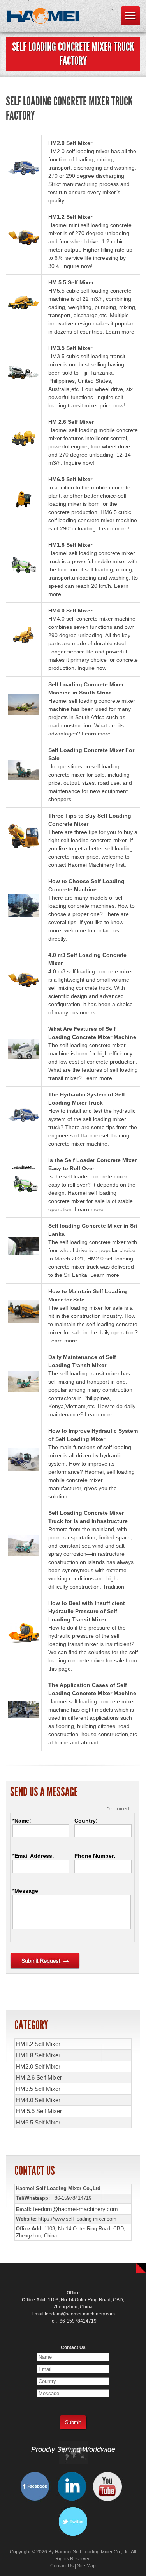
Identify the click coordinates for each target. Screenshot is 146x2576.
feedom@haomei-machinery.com (76, 2209)
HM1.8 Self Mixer (70, 545)
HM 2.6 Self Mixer (71, 422)
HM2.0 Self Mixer (70, 143)
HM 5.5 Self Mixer (71, 282)
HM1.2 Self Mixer (70, 217)
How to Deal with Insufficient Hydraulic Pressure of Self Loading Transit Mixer (87, 1611)
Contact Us (62, 2566)
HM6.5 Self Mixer (70, 479)
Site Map (86, 2566)
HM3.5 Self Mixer (70, 348)
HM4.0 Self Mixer (70, 611)
